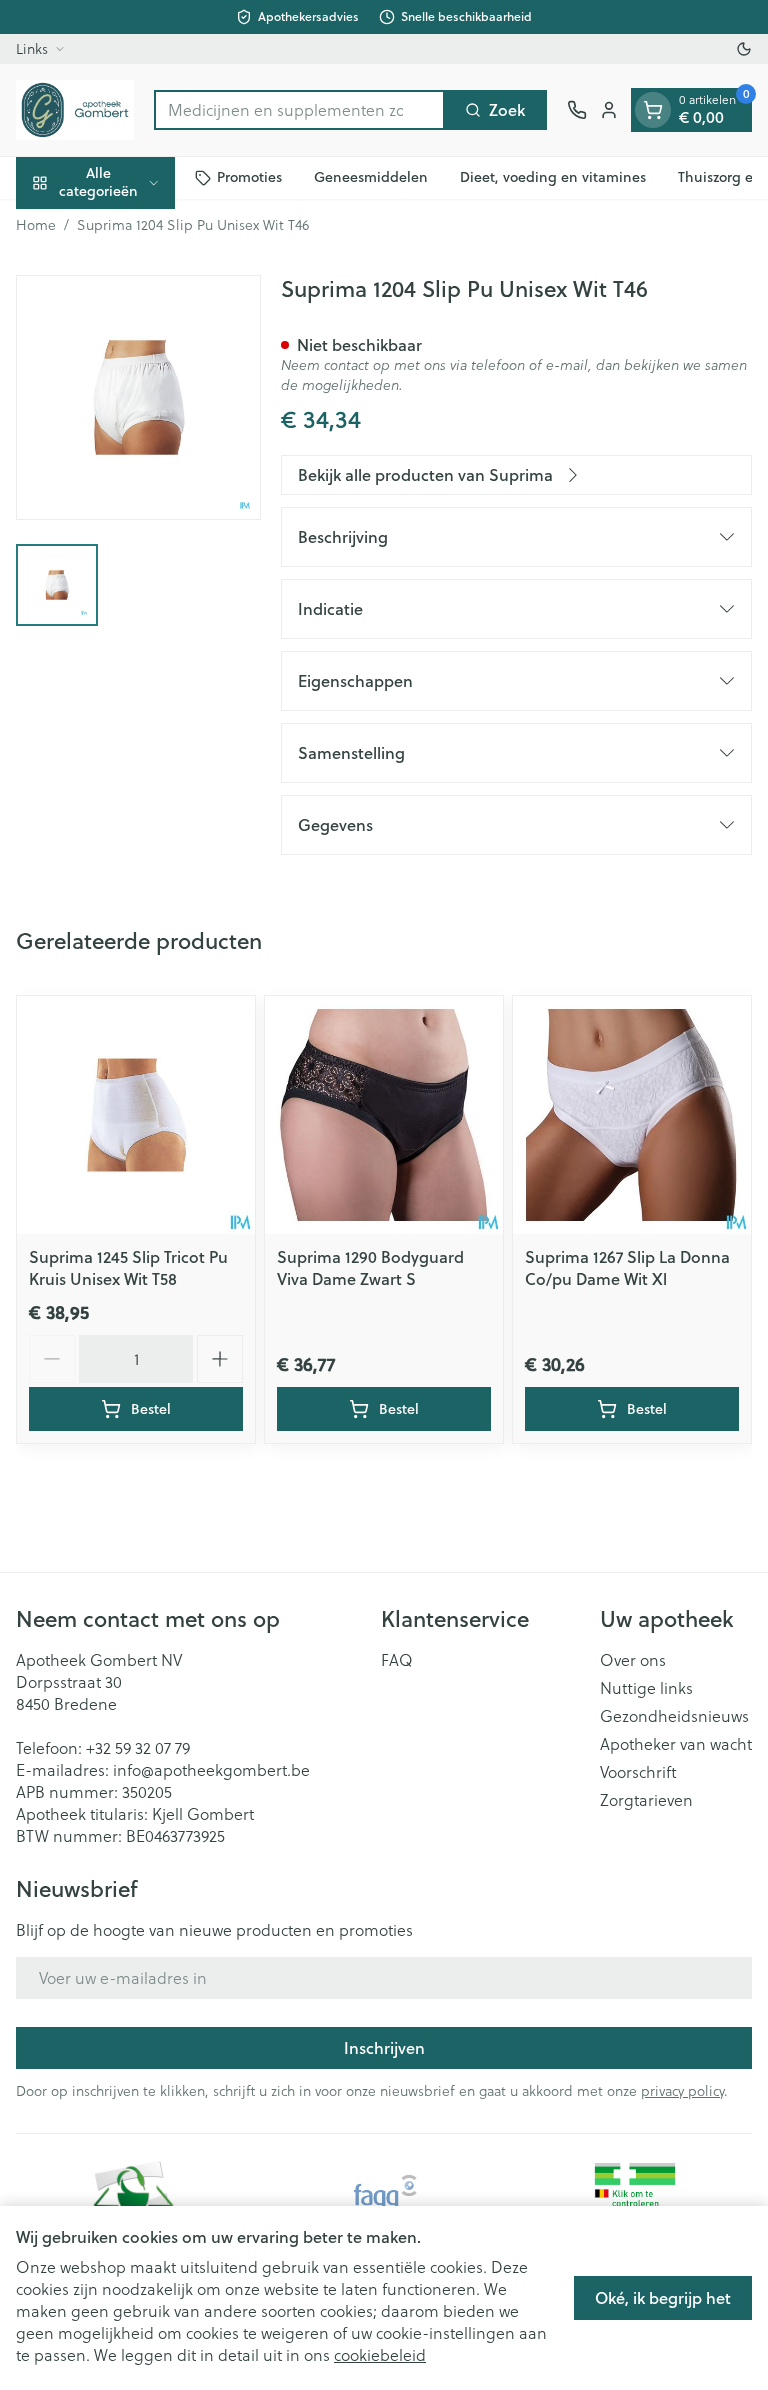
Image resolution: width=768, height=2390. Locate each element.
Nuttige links (646, 1688)
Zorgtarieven (646, 1800)
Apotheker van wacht (676, 1744)
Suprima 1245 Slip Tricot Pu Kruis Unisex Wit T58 (128, 1267)
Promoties (249, 177)
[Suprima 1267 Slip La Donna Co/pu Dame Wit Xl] (632, 1115)
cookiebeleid (380, 2354)
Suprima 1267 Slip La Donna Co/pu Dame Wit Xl (627, 1267)
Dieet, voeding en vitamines (553, 177)
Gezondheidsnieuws (674, 1716)
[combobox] (299, 110)
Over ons (633, 1660)
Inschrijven (384, 2047)
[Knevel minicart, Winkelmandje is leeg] (653, 110)
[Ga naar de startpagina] (75, 110)
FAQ (397, 1660)
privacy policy (682, 2090)
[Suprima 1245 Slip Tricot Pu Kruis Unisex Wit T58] (136, 1115)
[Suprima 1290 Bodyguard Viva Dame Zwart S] (384, 1115)
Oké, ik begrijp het (663, 2297)
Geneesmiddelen (371, 177)
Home (36, 225)
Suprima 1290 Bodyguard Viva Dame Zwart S (370, 1267)
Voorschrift (638, 1772)
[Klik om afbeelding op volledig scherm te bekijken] (138, 397)
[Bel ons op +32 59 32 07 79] (577, 110)
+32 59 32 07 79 (138, 1747)
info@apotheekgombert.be (211, 1769)
